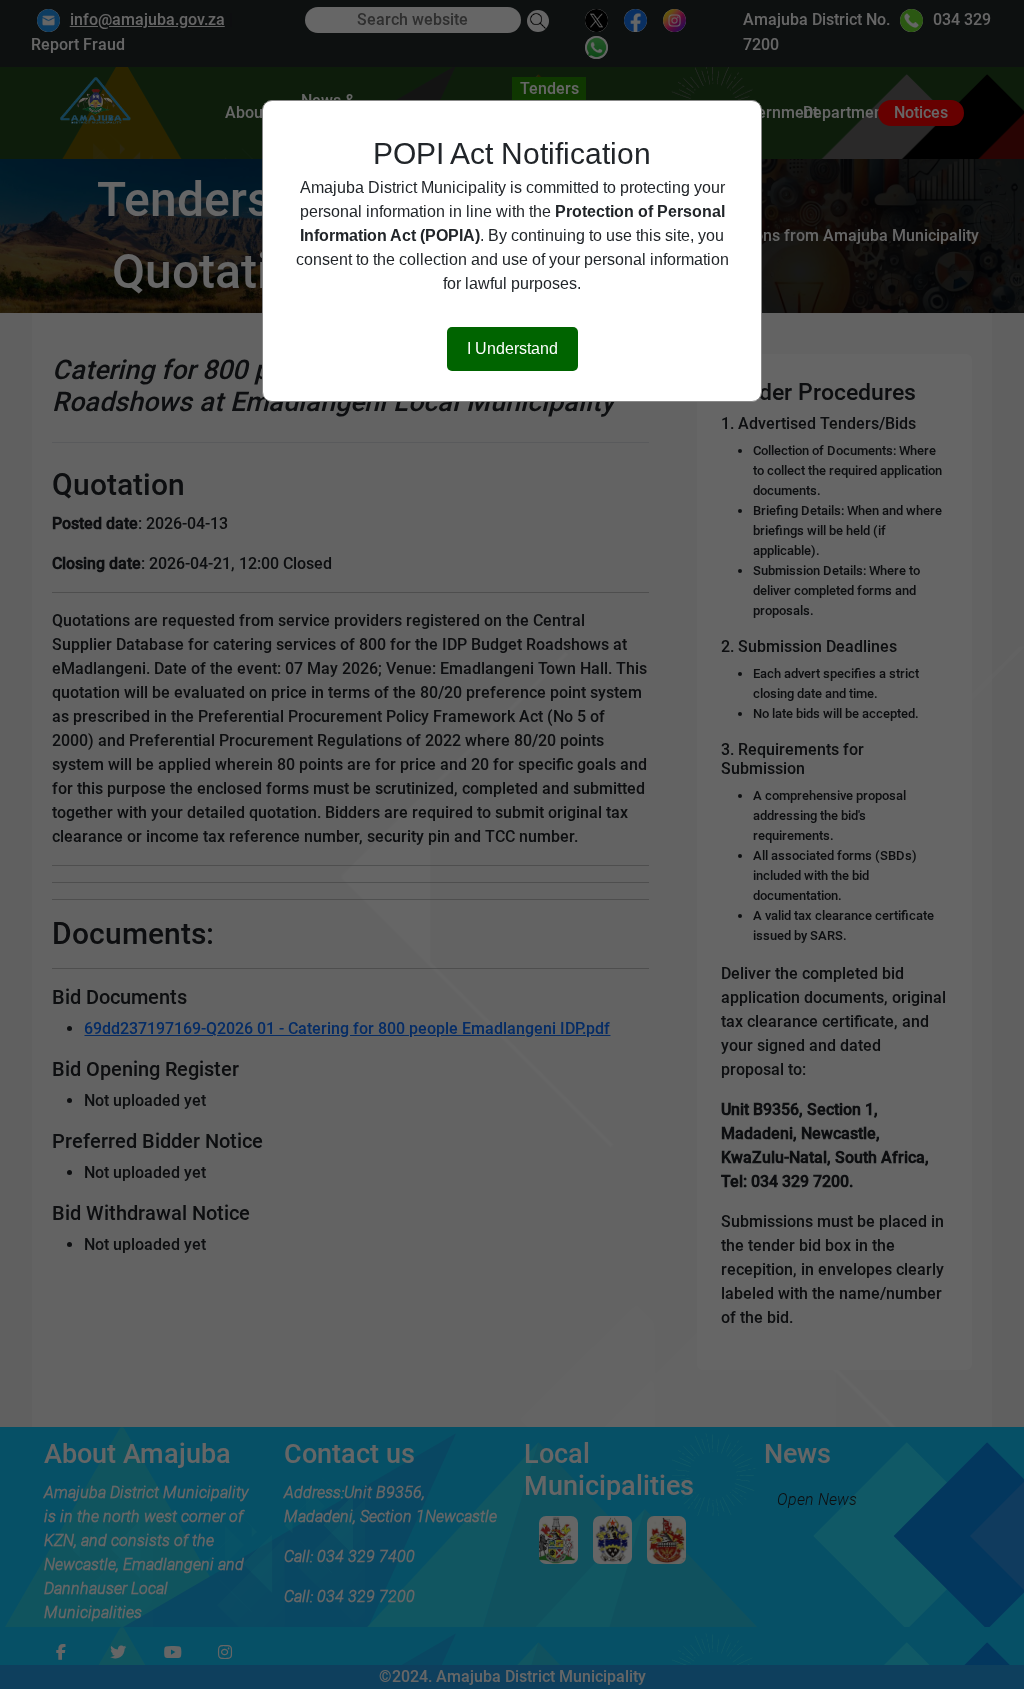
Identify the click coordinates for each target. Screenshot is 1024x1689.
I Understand (512, 348)
